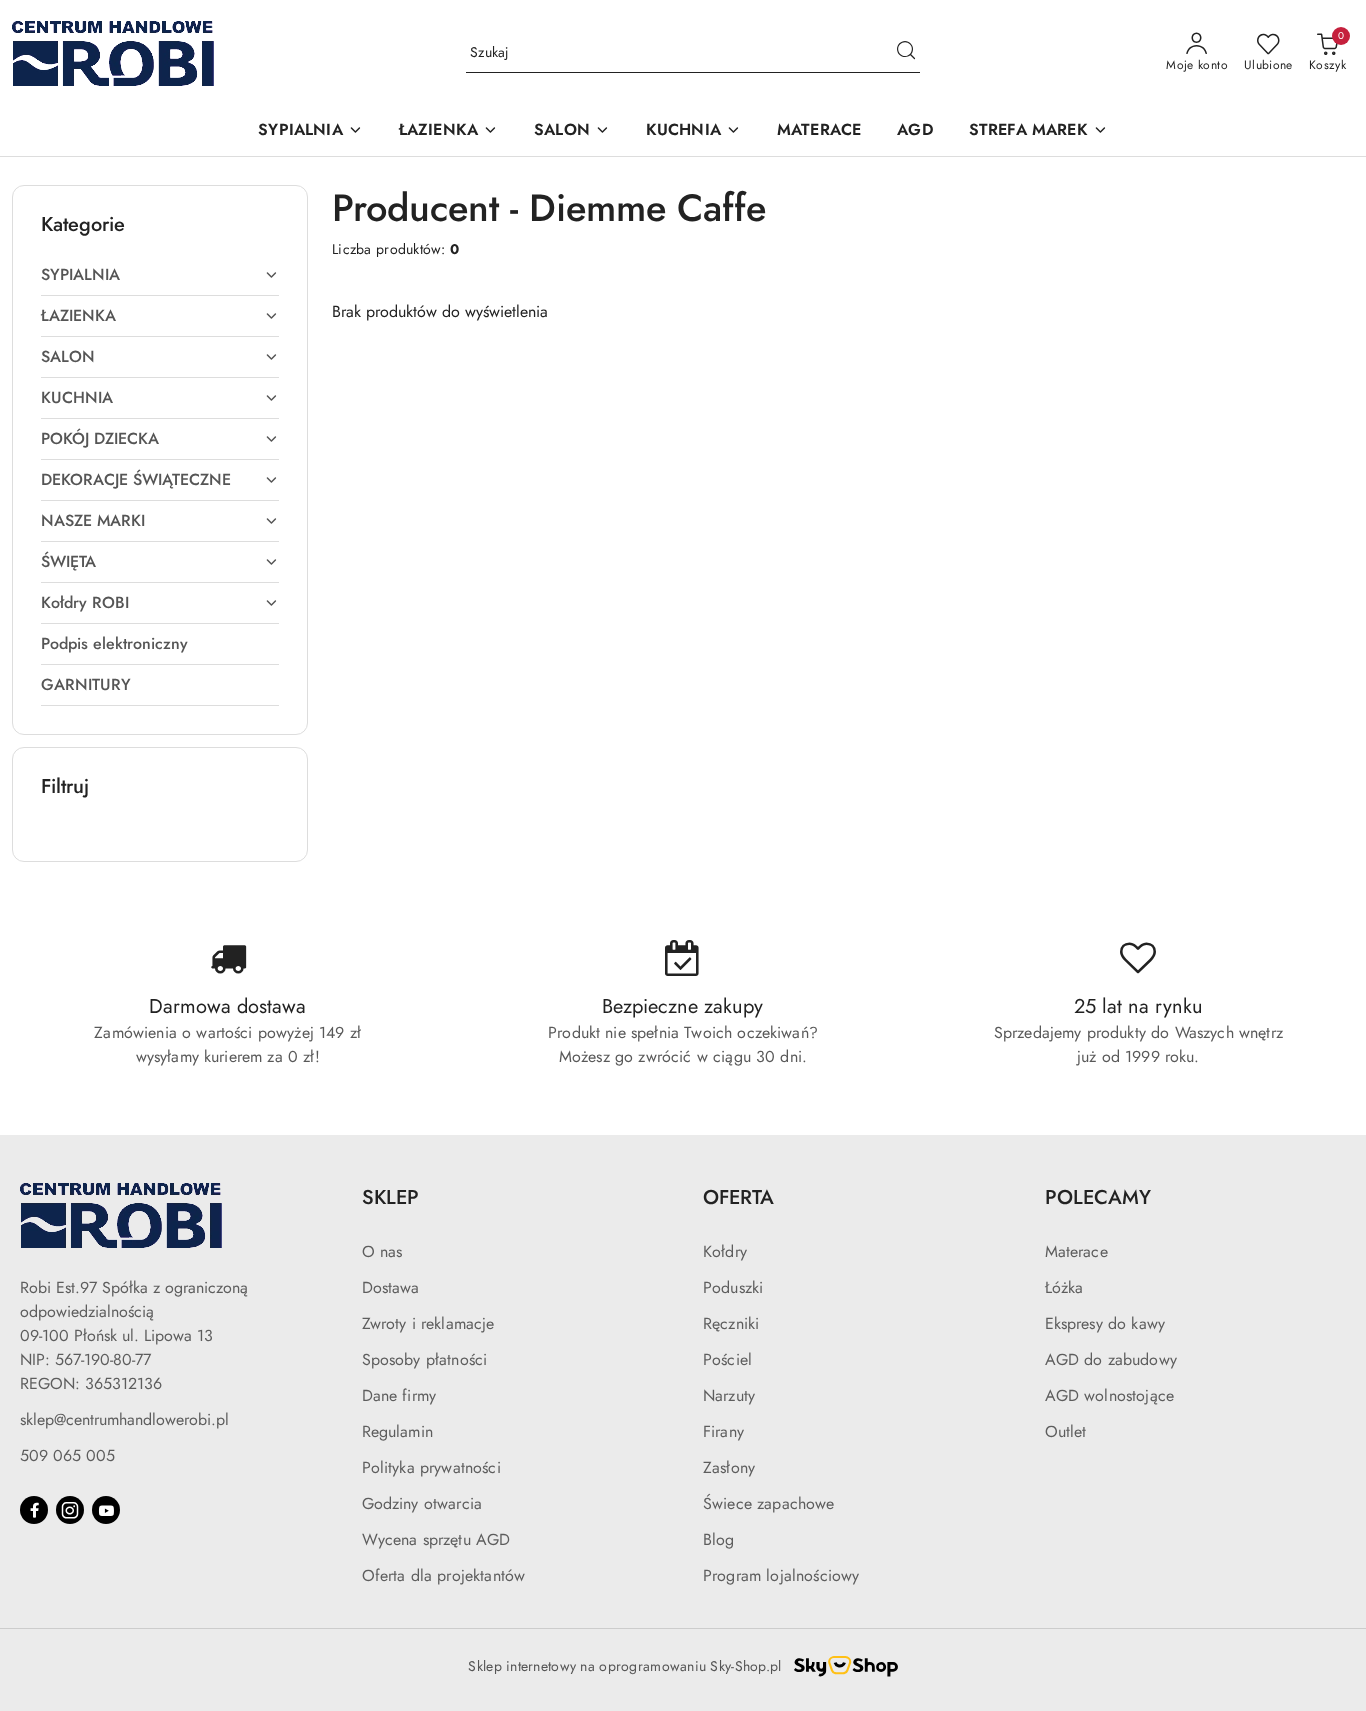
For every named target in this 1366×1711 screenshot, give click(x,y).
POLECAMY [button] (1098, 1197)
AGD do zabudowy (1111, 1359)
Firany (723, 1431)
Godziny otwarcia (422, 1503)
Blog (719, 1539)
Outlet (1066, 1431)
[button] (310, 131)
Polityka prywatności (431, 1467)
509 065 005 (67, 1455)
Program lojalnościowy (781, 1575)
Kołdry (725, 1251)
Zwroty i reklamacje (428, 1323)
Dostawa (391, 1287)
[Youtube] (106, 1510)
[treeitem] (160, 275)
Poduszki (733, 1287)
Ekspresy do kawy (1105, 1323)
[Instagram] (70, 1510)
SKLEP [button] (390, 1197)
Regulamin (397, 1431)
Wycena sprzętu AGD (436, 1539)
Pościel (727, 1359)
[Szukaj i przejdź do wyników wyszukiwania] (906, 53)
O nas (382, 1251)
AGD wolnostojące (1110, 1395)
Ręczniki (731, 1323)
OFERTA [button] (738, 1197)
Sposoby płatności (425, 1359)
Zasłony (729, 1467)
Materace (1076, 1251)
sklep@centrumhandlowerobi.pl (124, 1419)
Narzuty (729, 1395)
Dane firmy (399, 1395)
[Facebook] (34, 1510)
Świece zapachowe (769, 1503)
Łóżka (1064, 1287)
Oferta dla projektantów (444, 1575)
